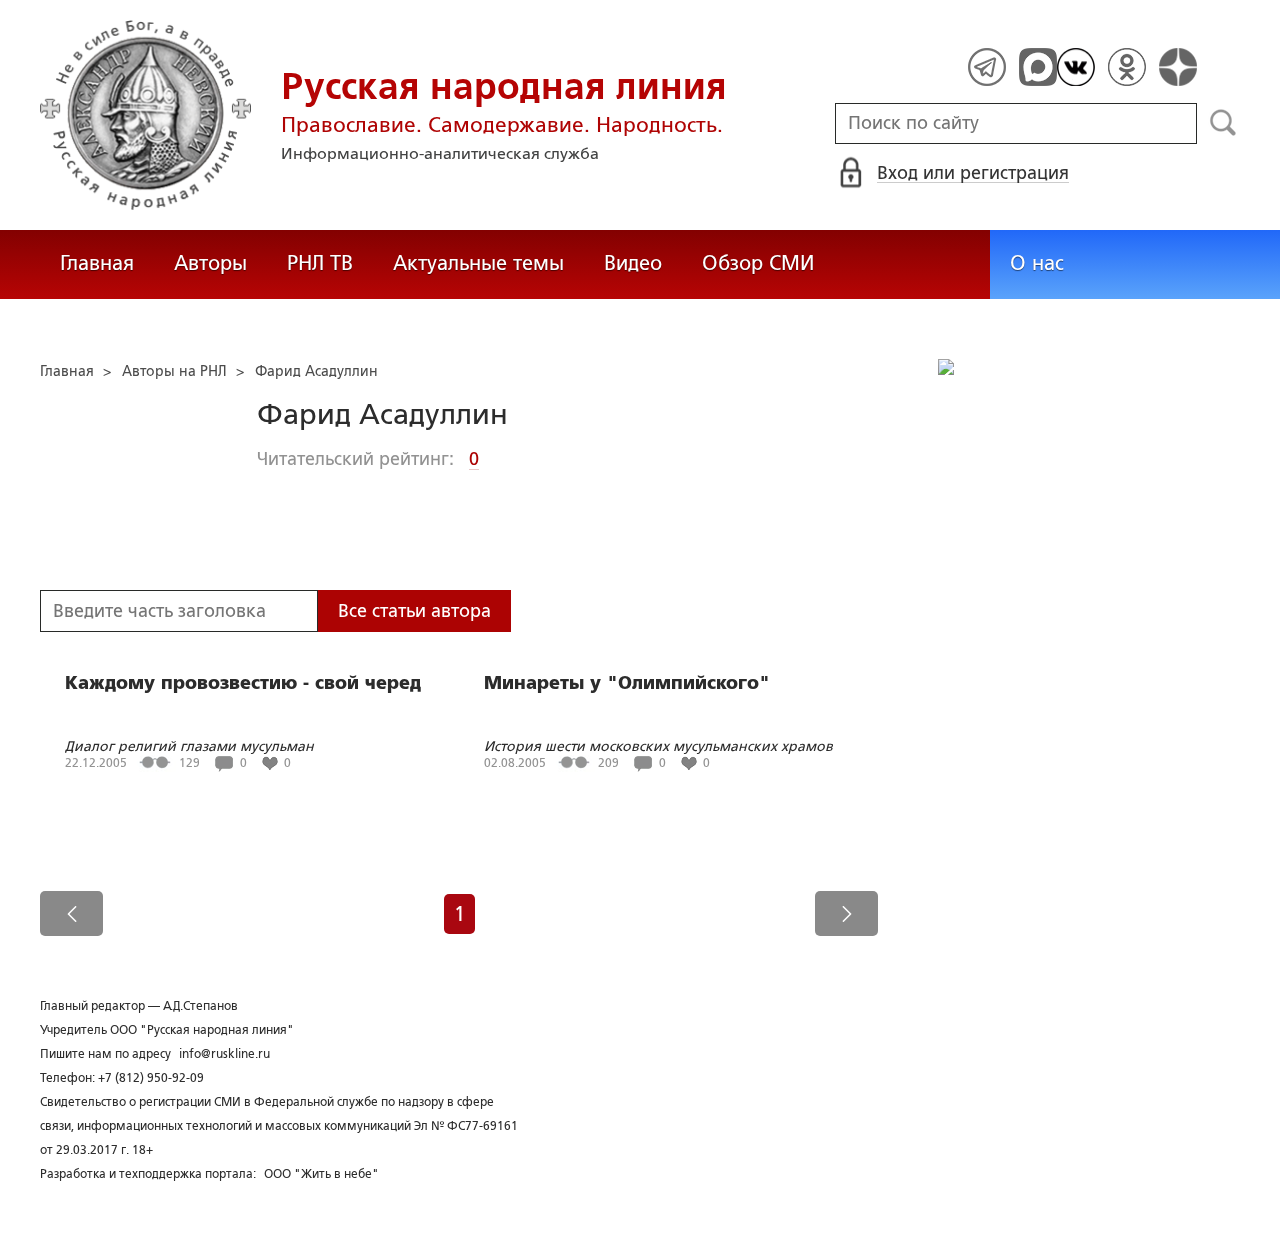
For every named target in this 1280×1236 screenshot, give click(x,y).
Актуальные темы (478, 263)
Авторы (210, 263)
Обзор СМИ (758, 263)
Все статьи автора (414, 611)
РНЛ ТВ (320, 263)
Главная (97, 263)
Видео (633, 263)
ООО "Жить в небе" (321, 1174)
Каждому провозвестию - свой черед (243, 683)
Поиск (1223, 123)
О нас (1037, 263)
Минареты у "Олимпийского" (627, 683)
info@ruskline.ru (224, 1054)
